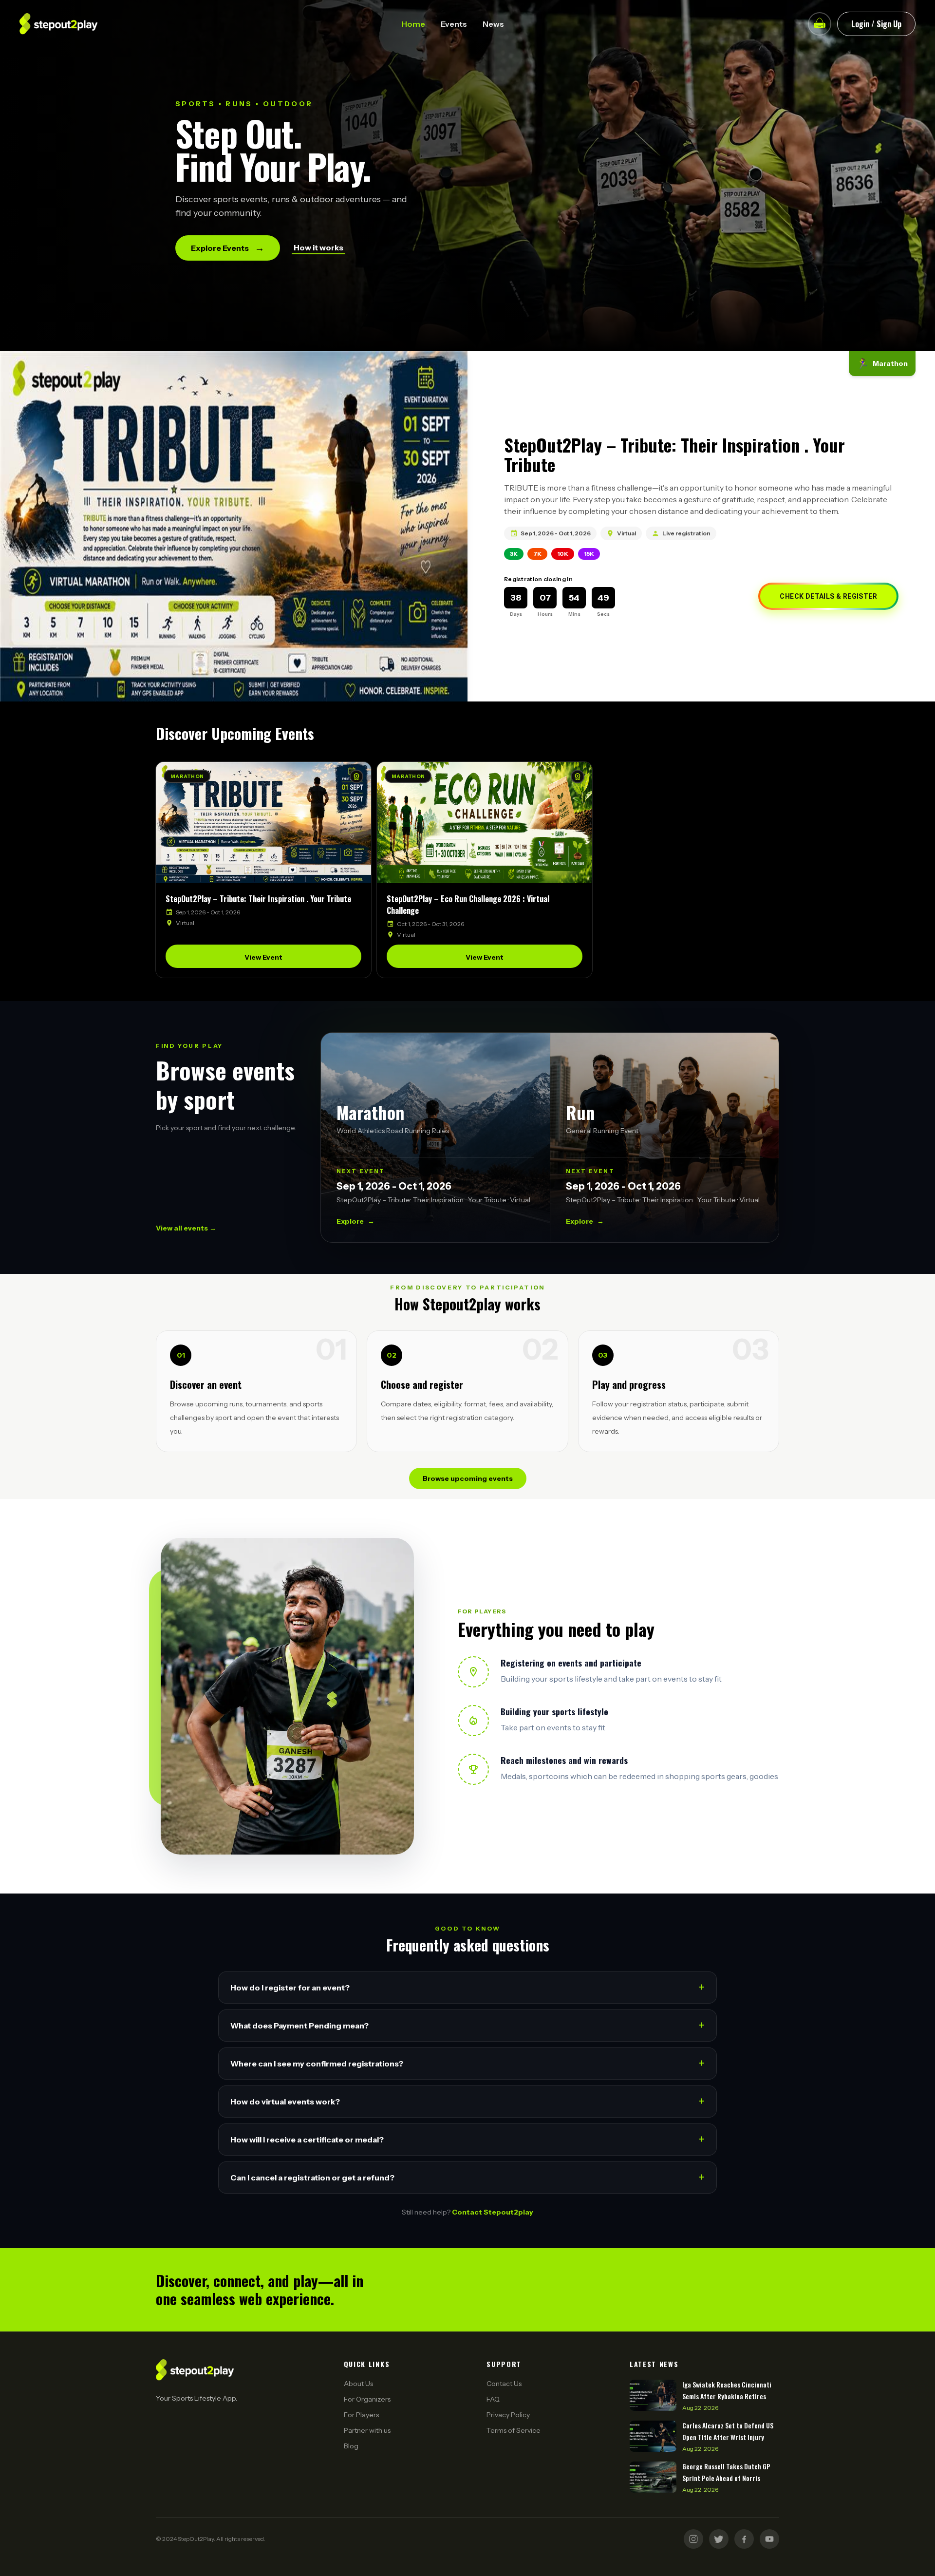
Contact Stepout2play (493, 2212)
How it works (318, 247)
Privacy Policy (508, 2415)
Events (454, 24)
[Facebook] (744, 2539)
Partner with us (367, 2430)
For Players (361, 2415)
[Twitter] (719, 2539)
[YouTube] (769, 2539)
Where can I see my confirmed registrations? (467, 2063)
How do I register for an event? (467, 1987)
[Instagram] (693, 2539)
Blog (351, 2446)
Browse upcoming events (468, 1478)
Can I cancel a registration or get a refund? (467, 2177)
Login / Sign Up (876, 24)
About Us (358, 2384)
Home (413, 24)
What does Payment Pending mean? (467, 2025)
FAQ (493, 2399)
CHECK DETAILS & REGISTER (828, 596)
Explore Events (228, 248)
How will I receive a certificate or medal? (467, 2139)
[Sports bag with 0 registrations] (820, 24)
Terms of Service (514, 2430)
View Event (263, 957)
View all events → (186, 1228)
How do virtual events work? (467, 2101)
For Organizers (367, 2399)
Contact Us (504, 2384)
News (493, 24)
